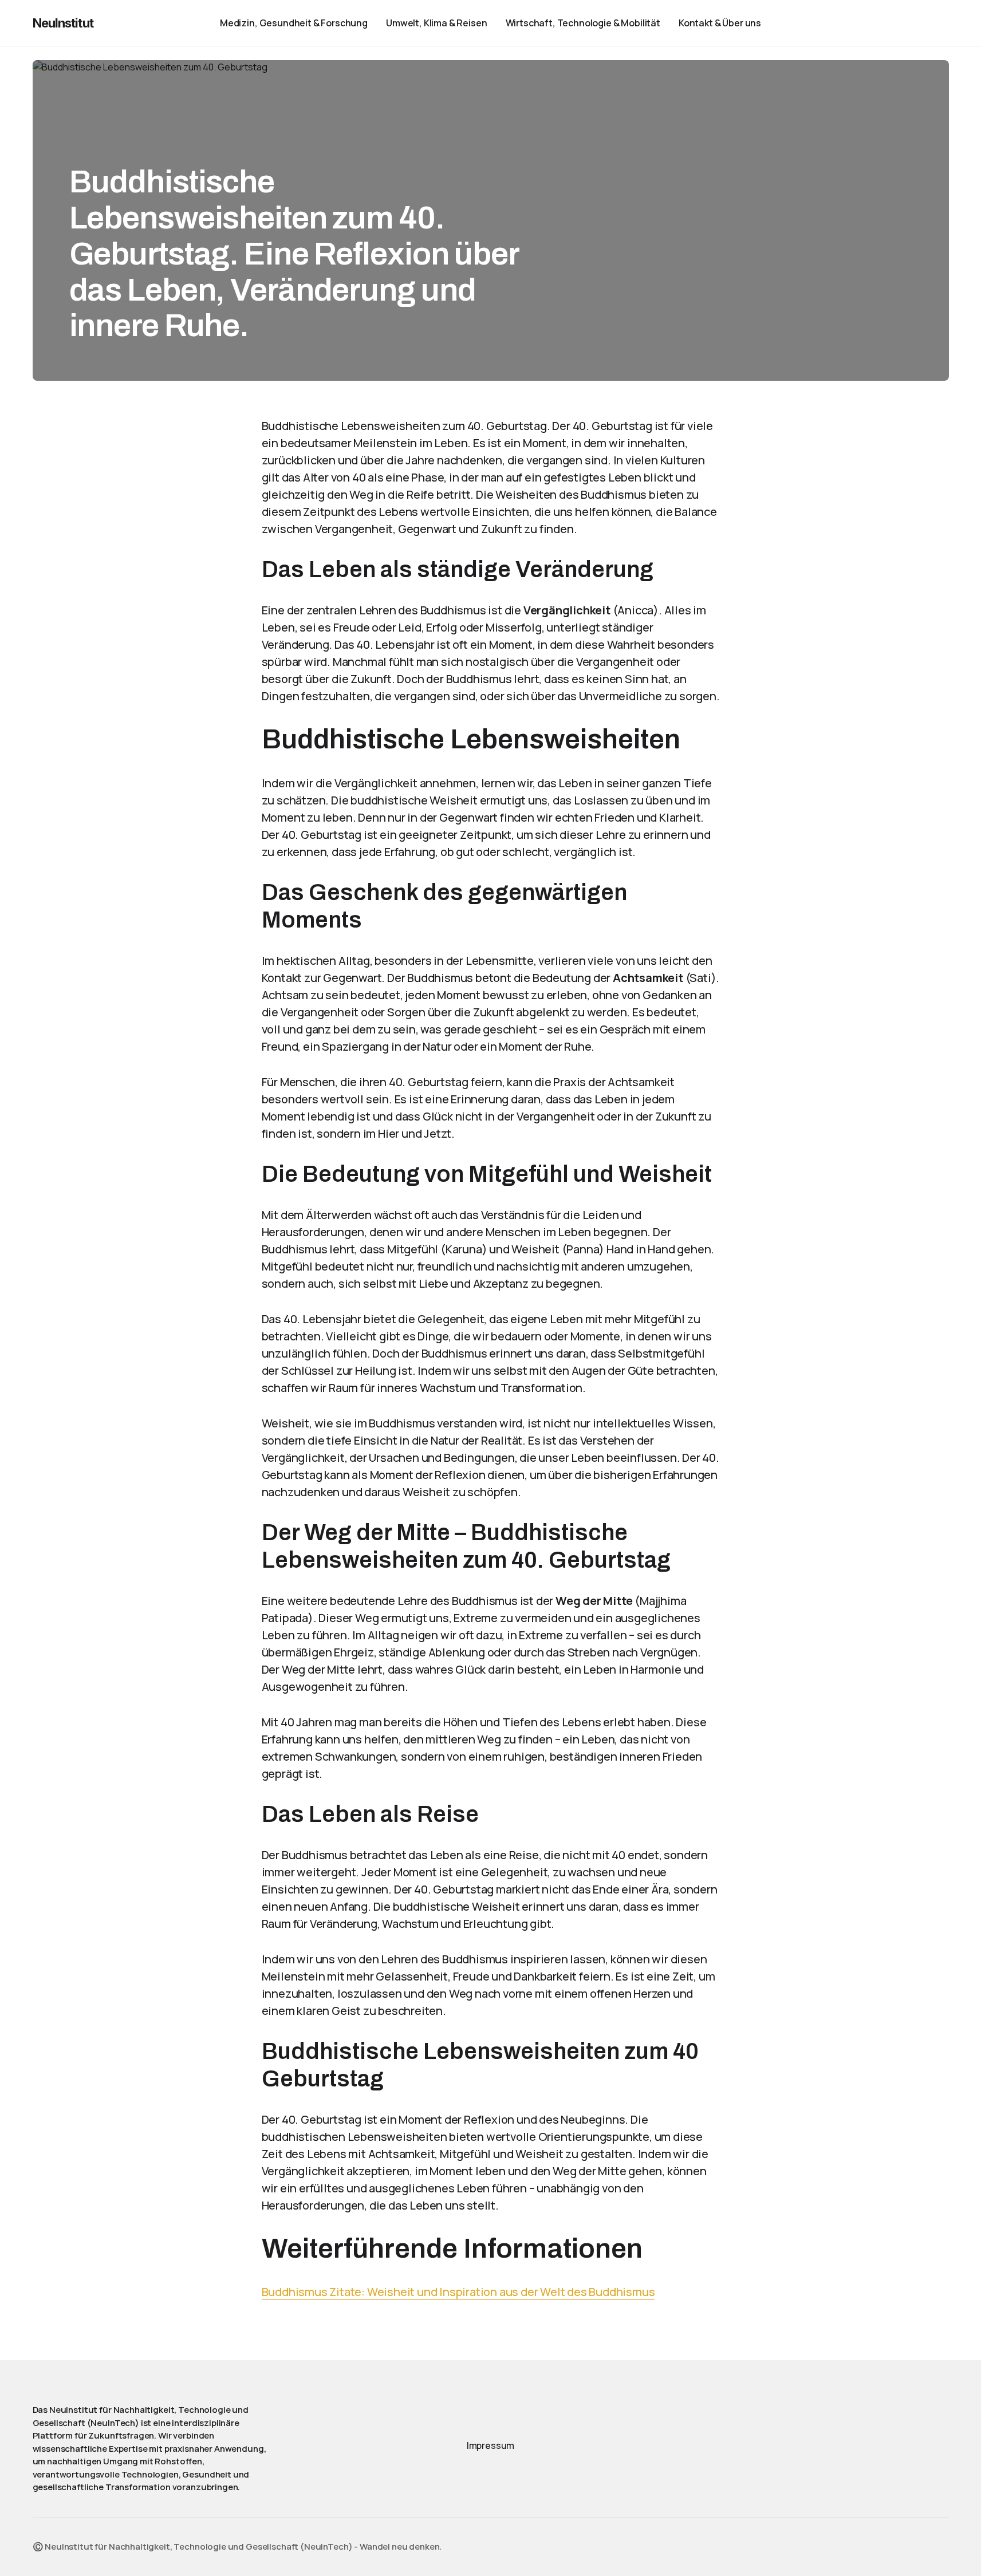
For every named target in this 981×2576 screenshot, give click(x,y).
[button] (910, 23)
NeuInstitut (63, 23)
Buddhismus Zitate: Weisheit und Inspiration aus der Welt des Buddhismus (458, 2292)
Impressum (491, 2445)
